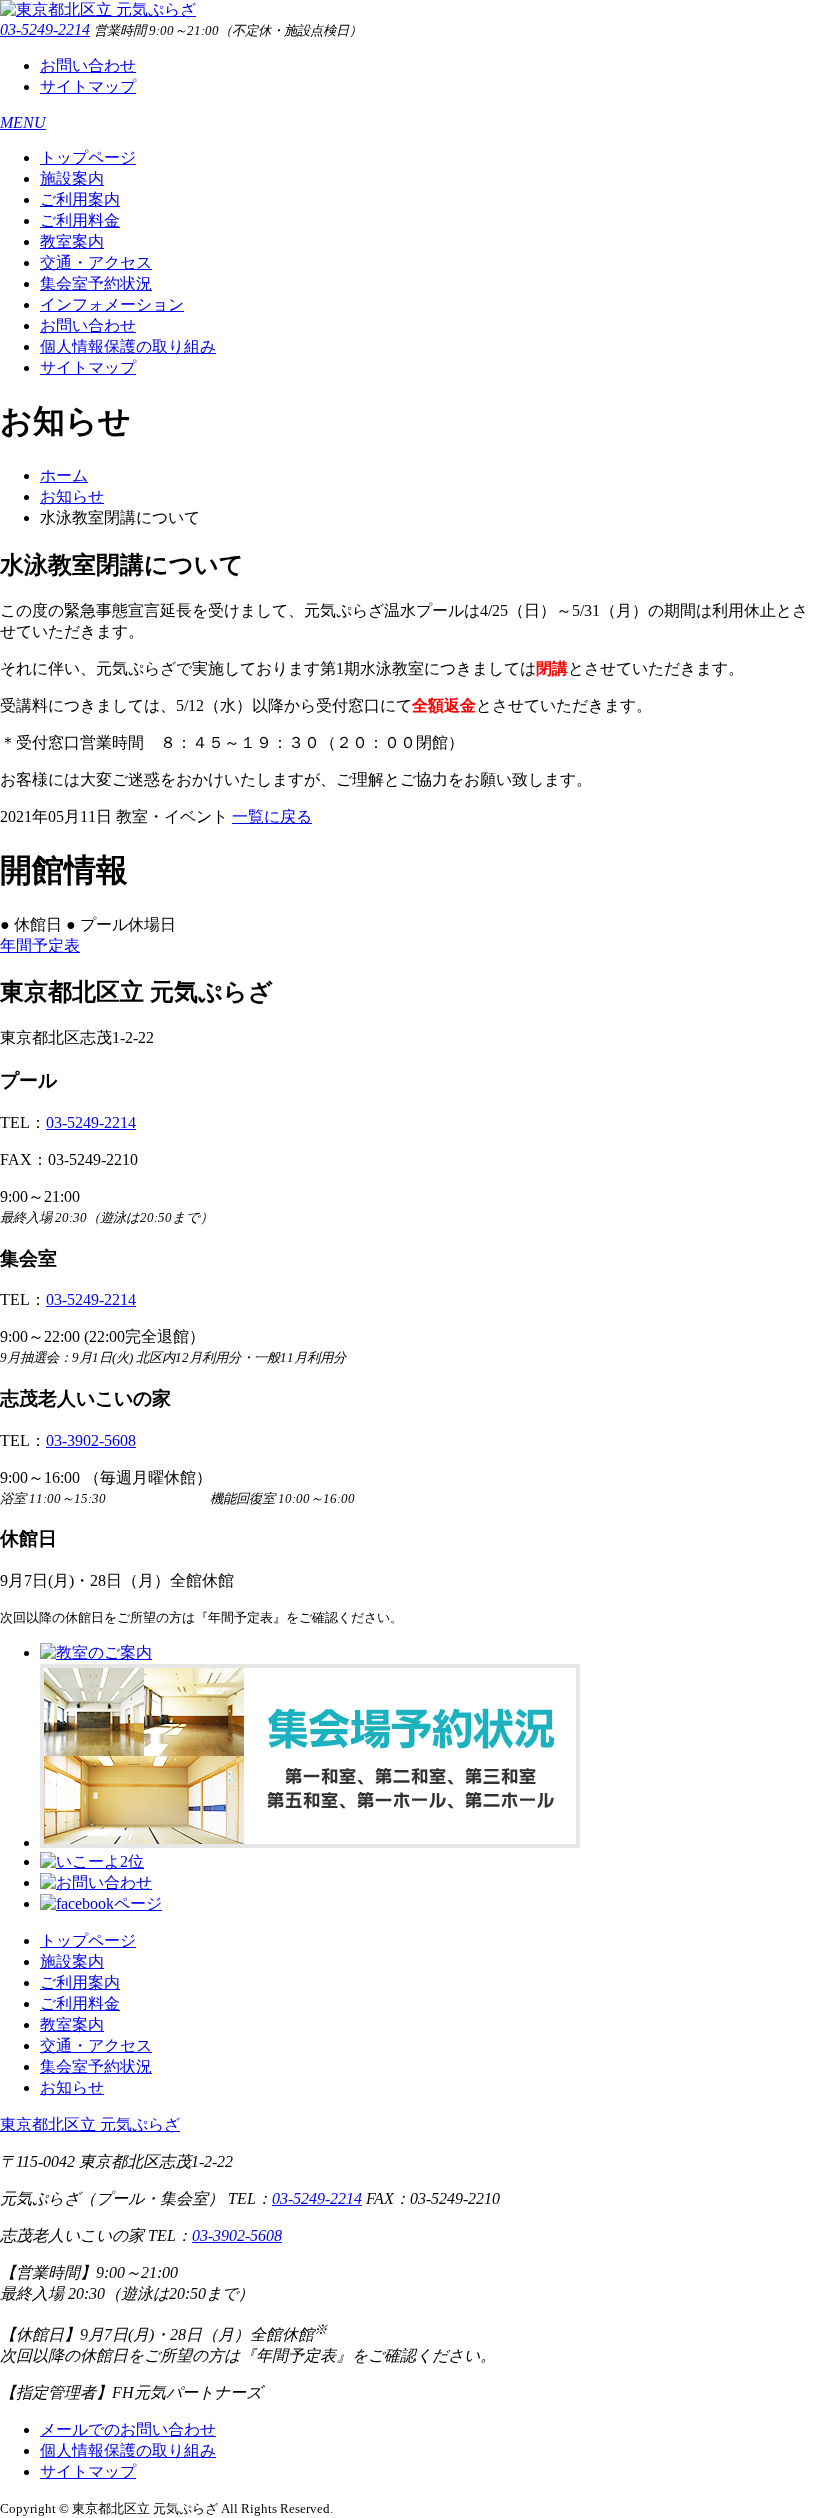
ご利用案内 (80, 199)
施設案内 (72, 178)
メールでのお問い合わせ (128, 2429)
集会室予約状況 (96, 283)
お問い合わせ (88, 65)
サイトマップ (88, 86)
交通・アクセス (96, 262)
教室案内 (72, 241)
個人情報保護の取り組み (128, 346)
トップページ (88, 157)
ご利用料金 (80, 220)
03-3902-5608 (91, 1440)
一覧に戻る (272, 816)
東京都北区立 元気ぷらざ (90, 2124)
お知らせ (72, 496)
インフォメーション (112, 304)
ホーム (64, 475)
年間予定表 (40, 945)
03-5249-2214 (45, 29)
